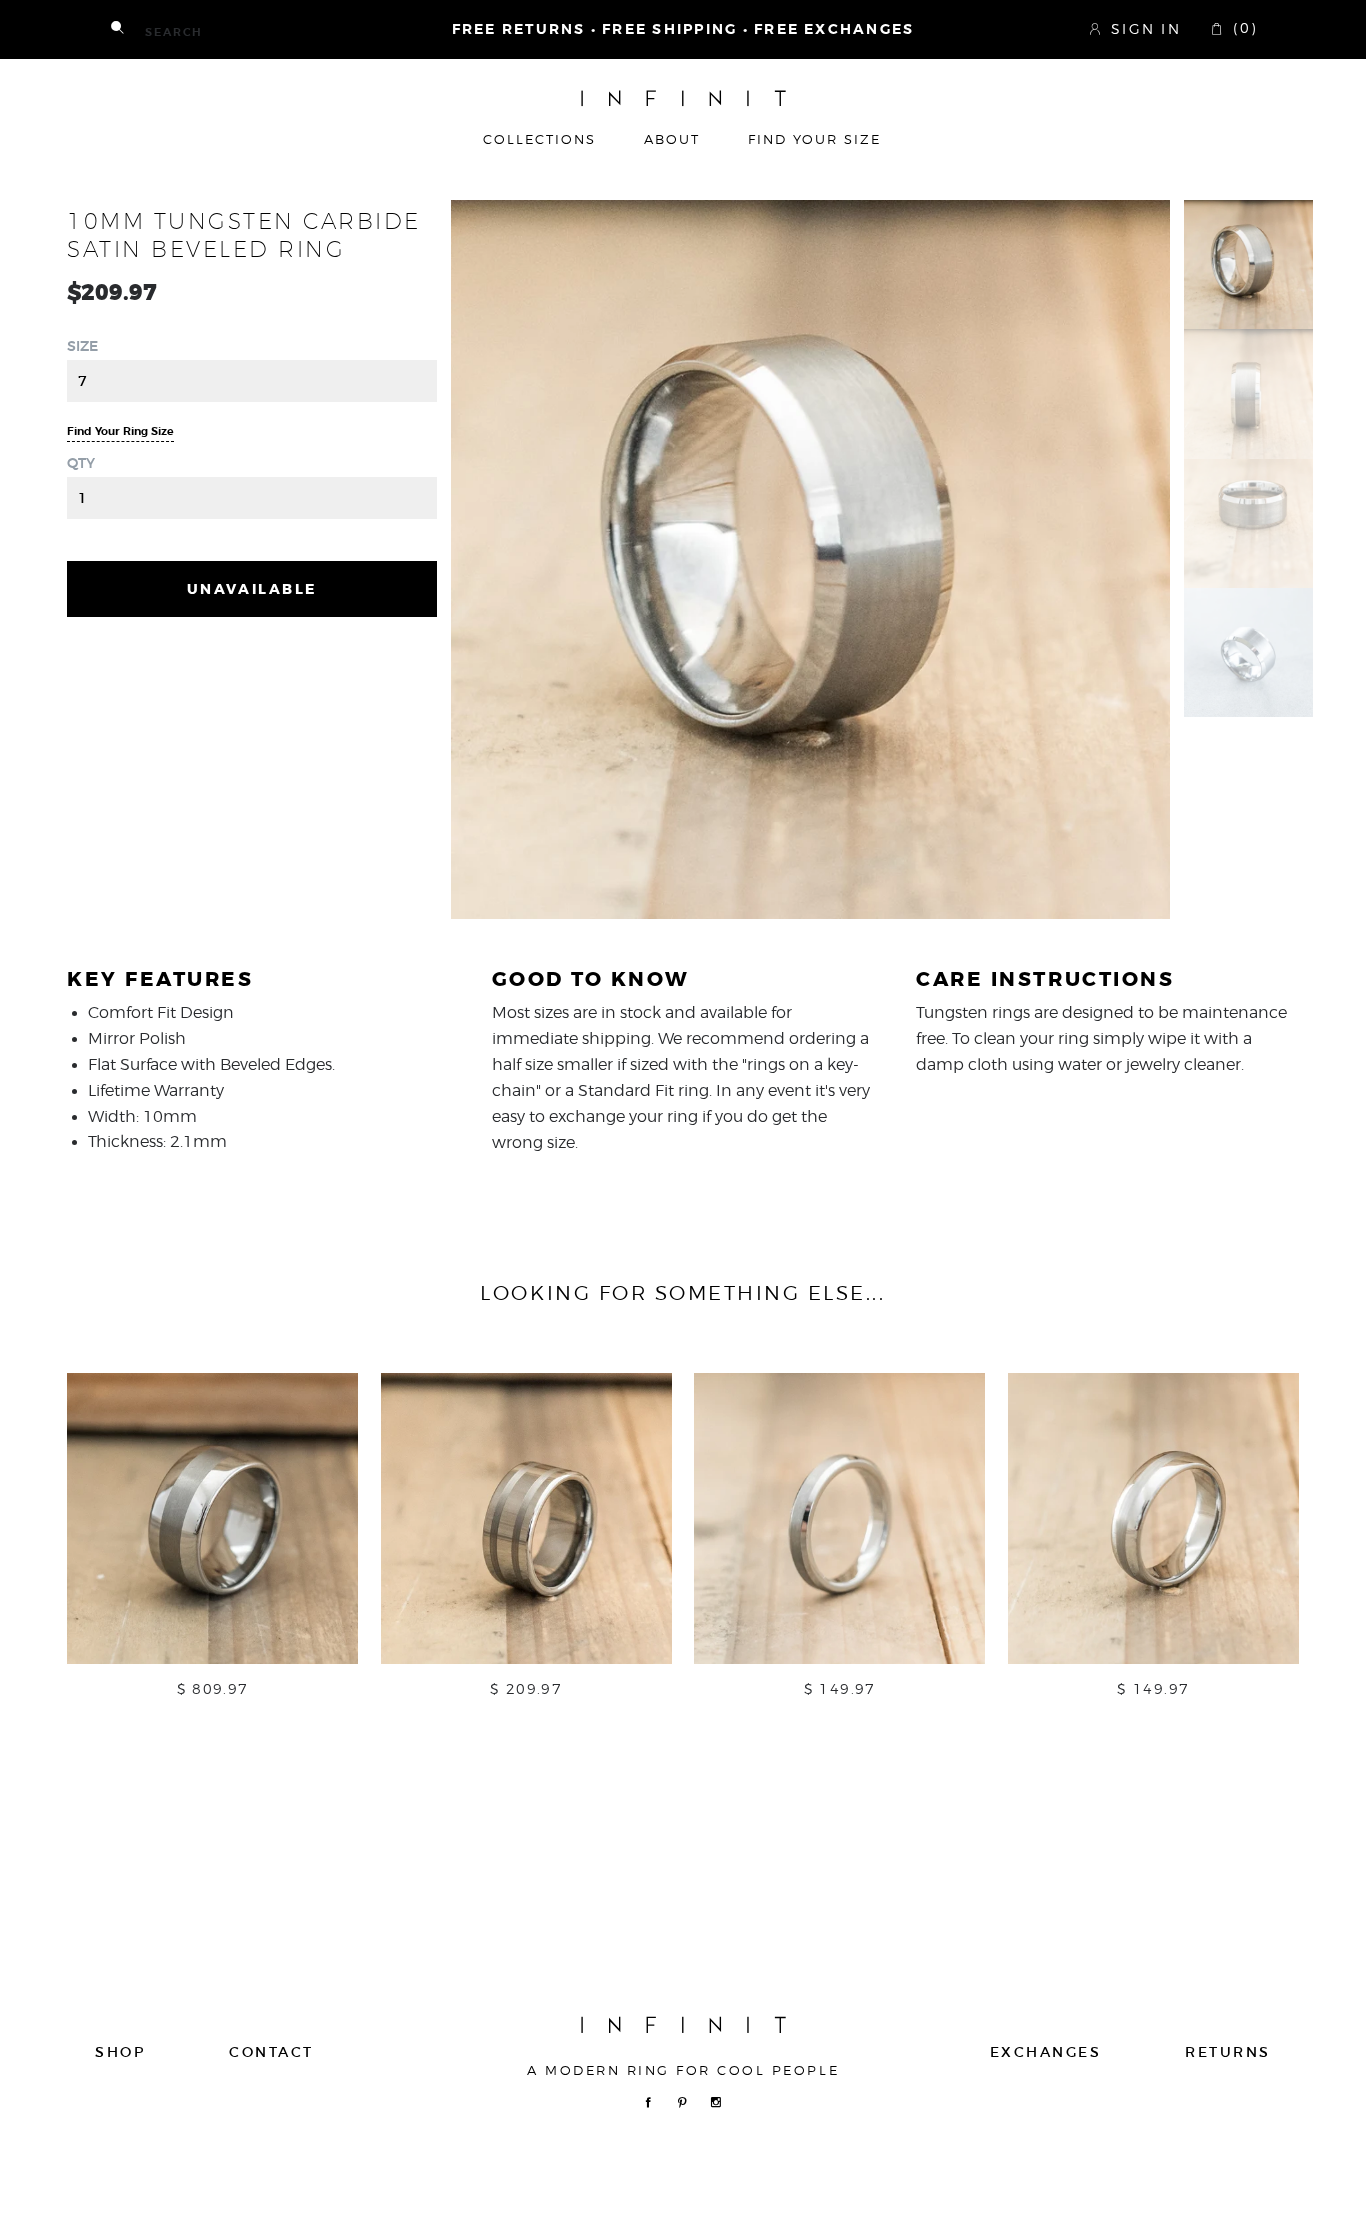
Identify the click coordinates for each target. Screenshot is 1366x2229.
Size (82, 346)
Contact (271, 2052)
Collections (539, 140)
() (1242, 28)
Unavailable (252, 589)
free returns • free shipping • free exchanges (683, 29)
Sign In (1146, 28)
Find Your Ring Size (120, 431)
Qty (81, 463)
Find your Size (814, 140)
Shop (120, 2052)
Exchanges (1046, 2052)
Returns (1228, 2052)
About (672, 140)
